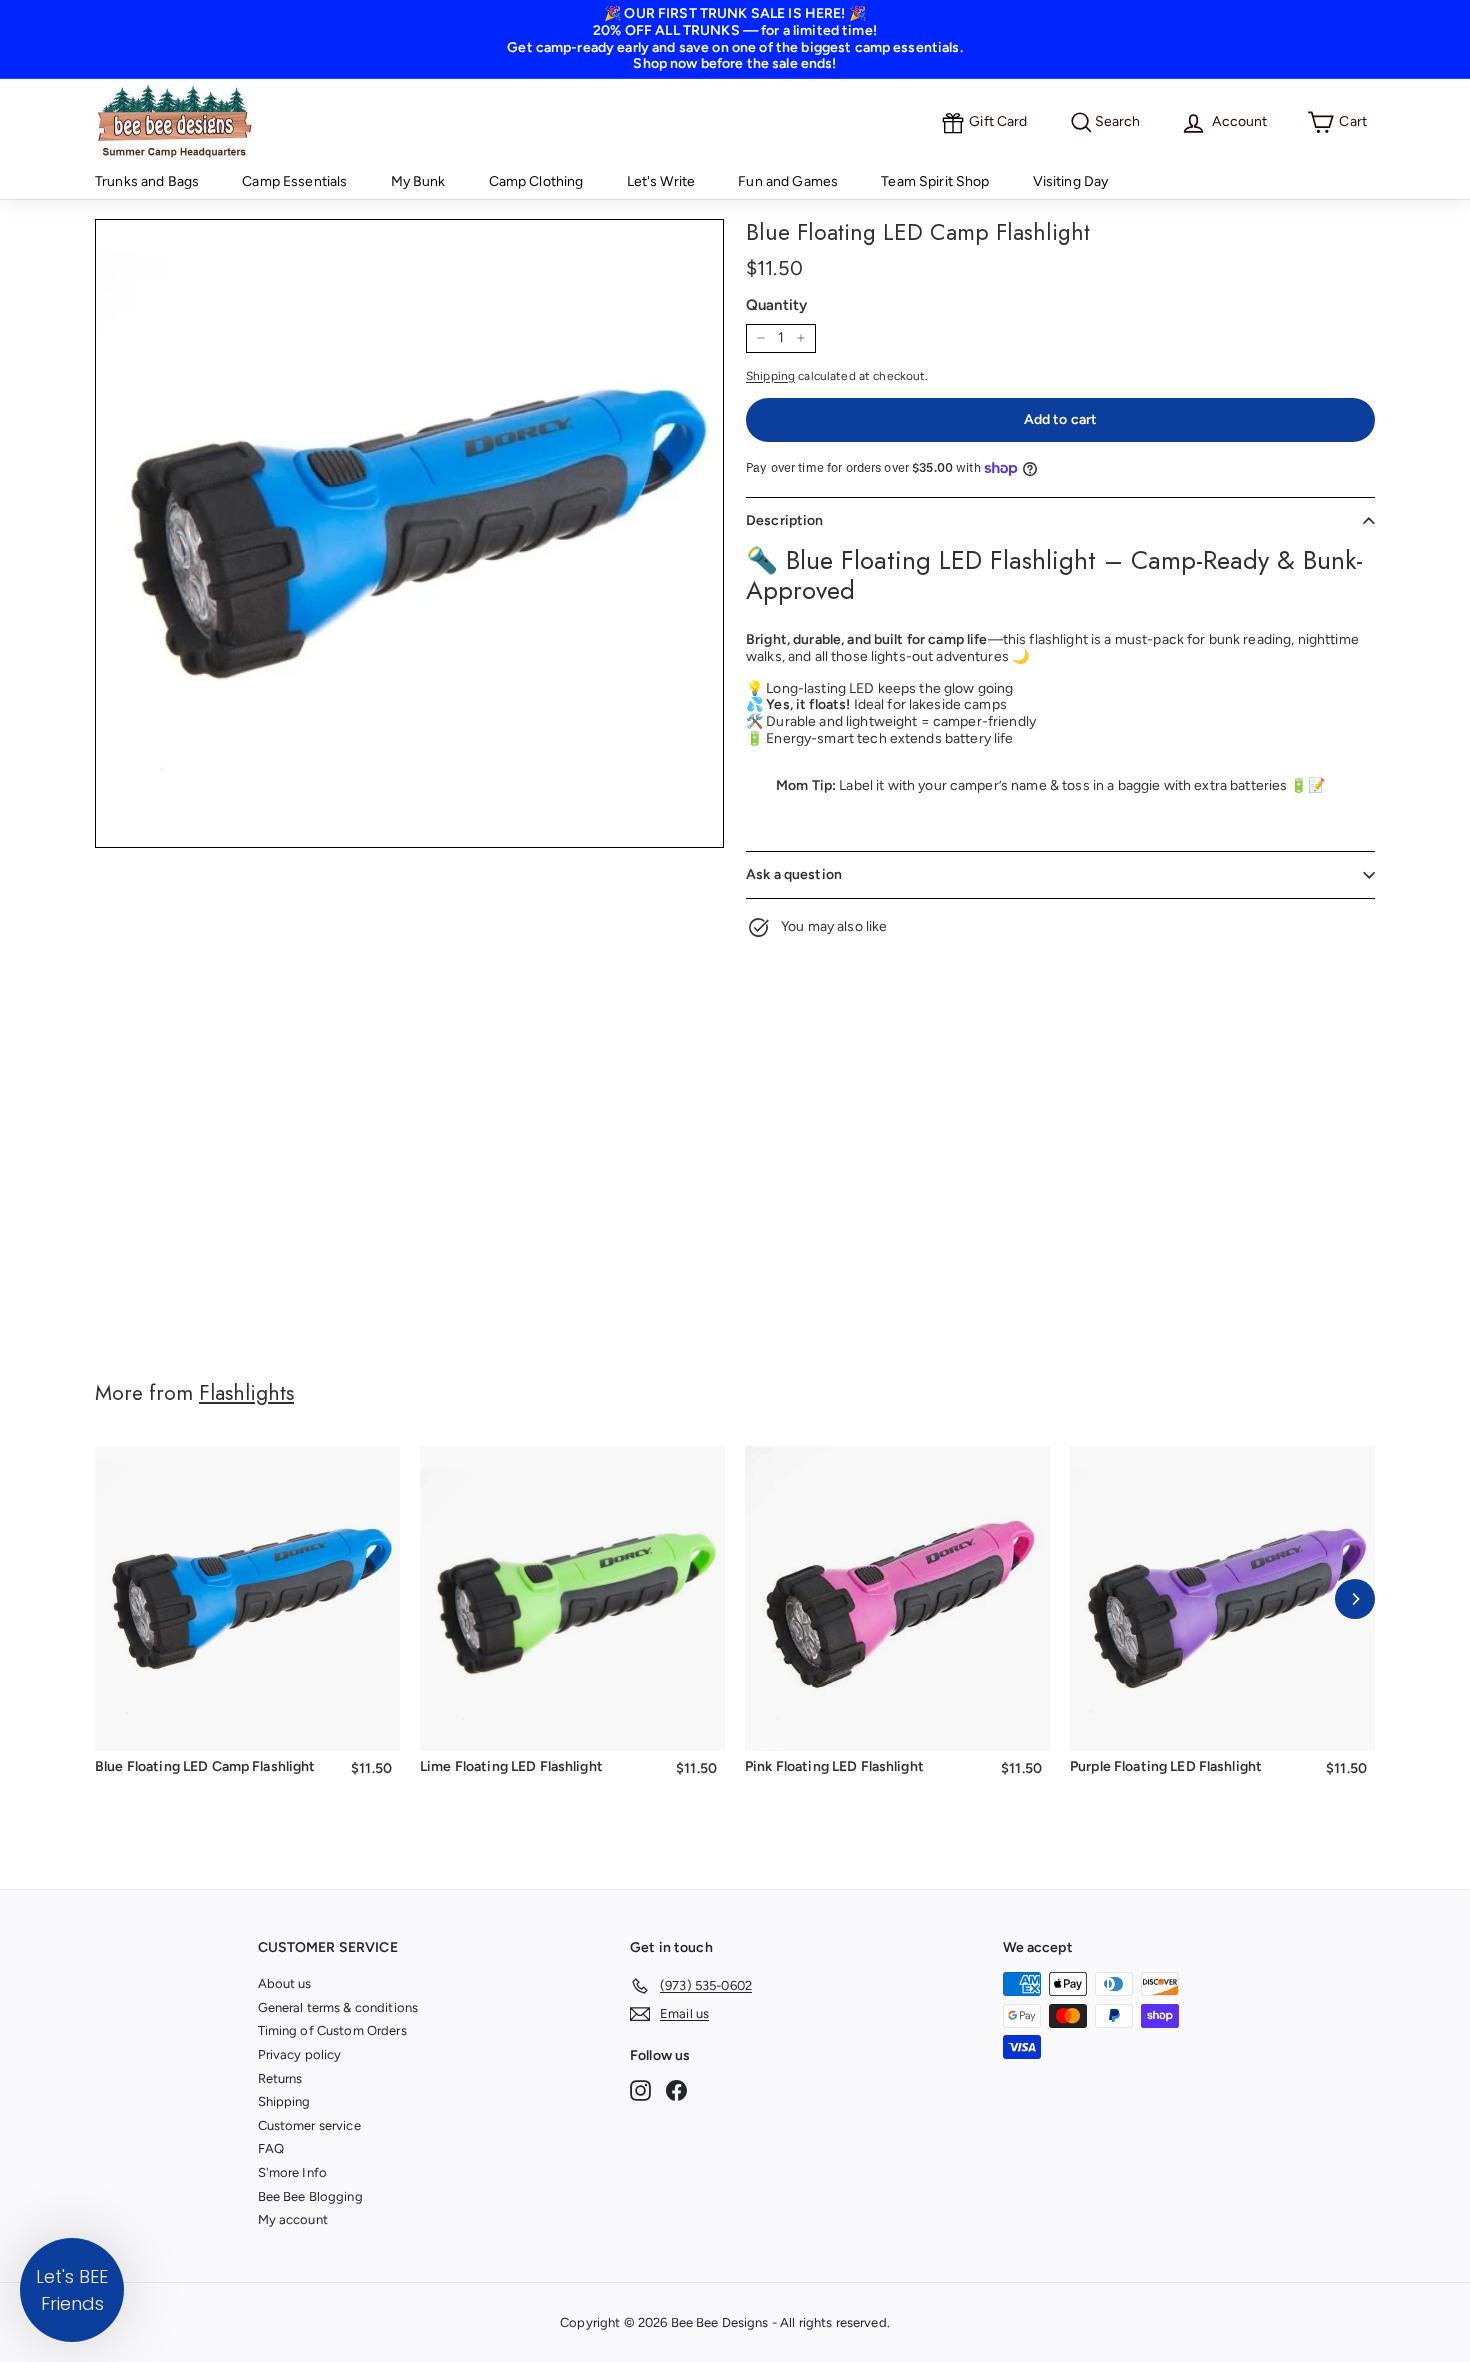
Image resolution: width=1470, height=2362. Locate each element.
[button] (72, 2290)
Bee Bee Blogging (310, 2196)
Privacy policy (300, 2054)
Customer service (309, 2125)
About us (285, 1983)
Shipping (770, 376)
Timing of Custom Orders (332, 2030)
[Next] (1355, 1599)
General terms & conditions (338, 2007)
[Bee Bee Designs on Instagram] (640, 2090)
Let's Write (661, 181)
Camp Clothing (536, 181)
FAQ (271, 2148)
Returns (280, 2078)
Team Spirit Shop (935, 181)
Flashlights (246, 1393)
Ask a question (794, 874)
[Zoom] (409, 533)
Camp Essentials (294, 181)
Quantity (776, 305)
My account (293, 2219)
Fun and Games (788, 181)
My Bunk (418, 181)
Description (785, 520)
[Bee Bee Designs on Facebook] (676, 2090)
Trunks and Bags (147, 181)
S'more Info (293, 2172)
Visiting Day (1071, 181)
